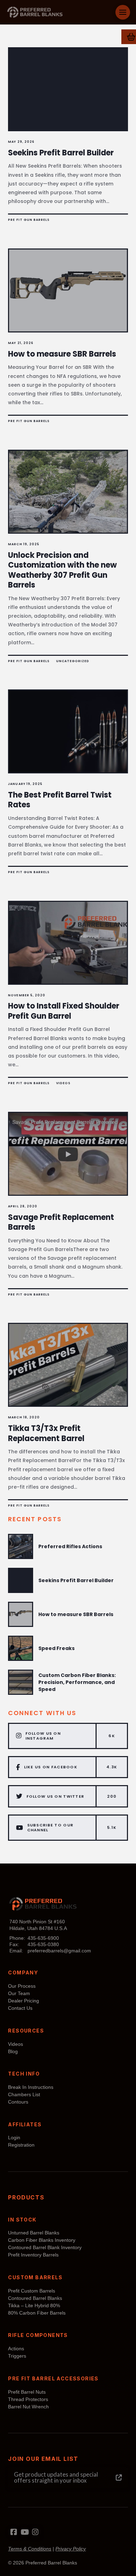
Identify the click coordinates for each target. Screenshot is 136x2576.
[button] (123, 12)
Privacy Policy (71, 2549)
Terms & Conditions (30, 2549)
